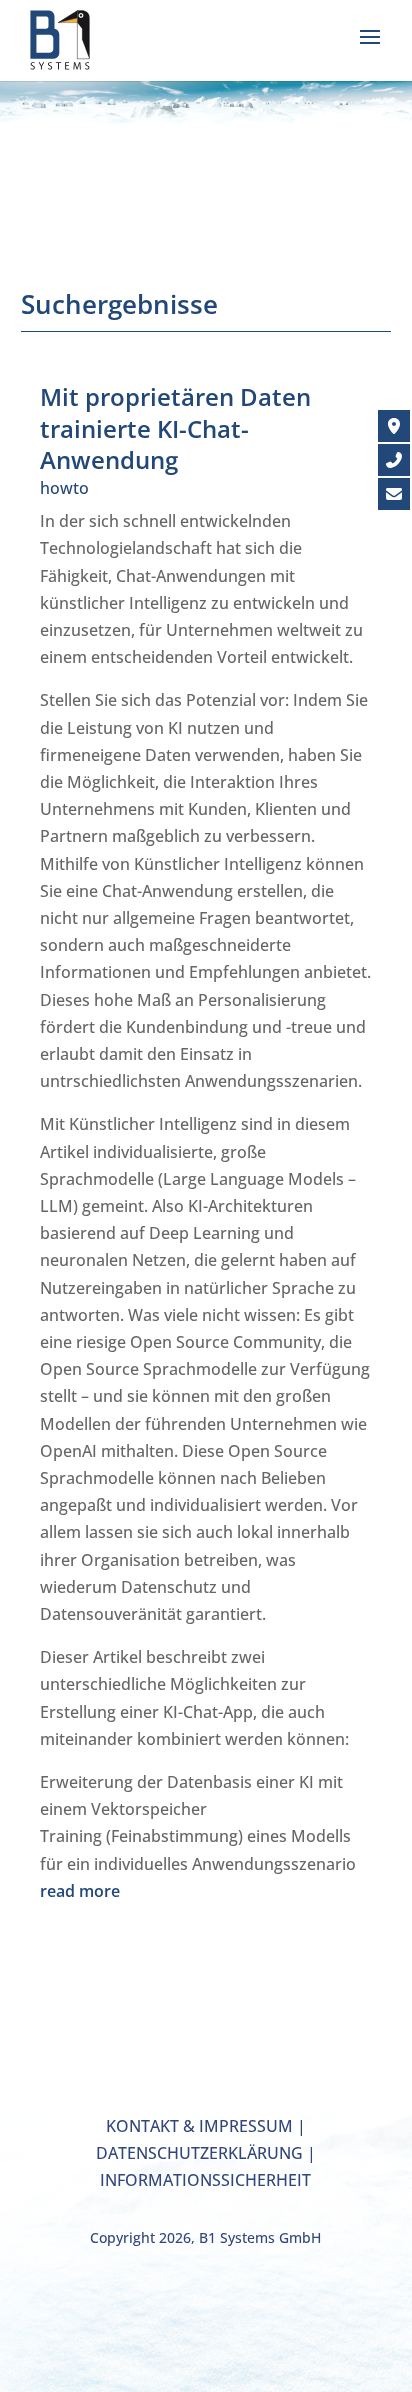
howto (64, 488)
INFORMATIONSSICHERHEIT (205, 2180)
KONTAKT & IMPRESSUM (199, 2126)
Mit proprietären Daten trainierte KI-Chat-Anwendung (175, 427)
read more (80, 1891)
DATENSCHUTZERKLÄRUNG (199, 2153)
